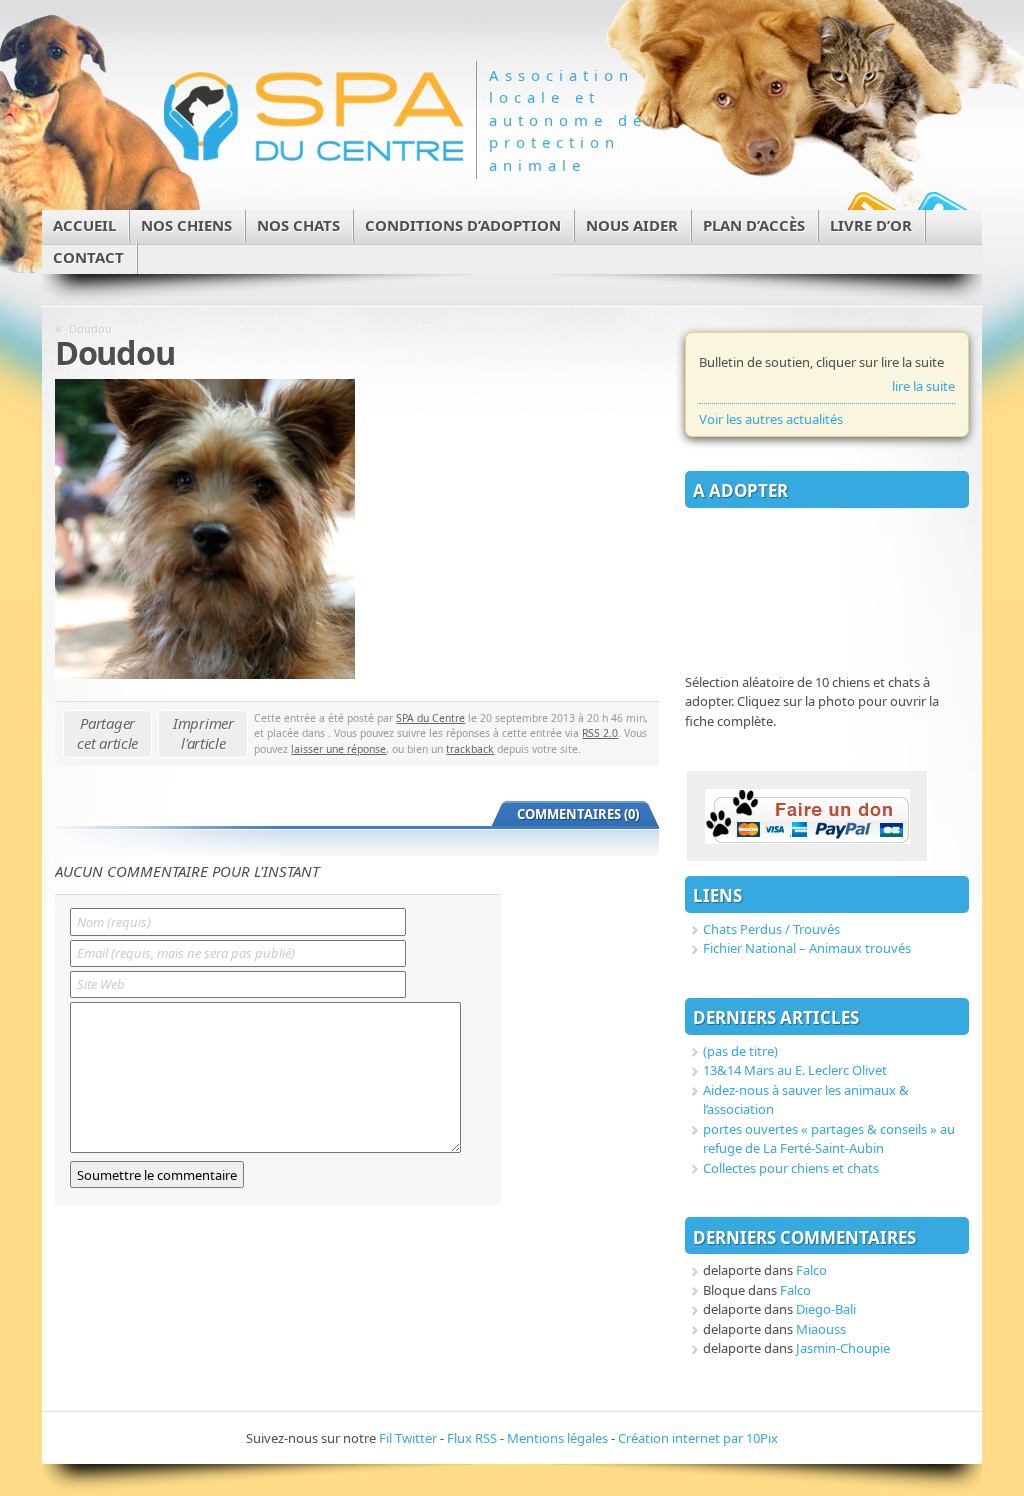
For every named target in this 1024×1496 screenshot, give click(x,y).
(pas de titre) (740, 1051)
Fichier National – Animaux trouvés (807, 948)
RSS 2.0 (600, 733)
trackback (470, 749)
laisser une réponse (338, 749)
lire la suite (923, 386)
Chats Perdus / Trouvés (771, 929)
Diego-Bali (826, 1309)
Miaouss (821, 1329)
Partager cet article (107, 733)
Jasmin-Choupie (843, 1348)
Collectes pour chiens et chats (791, 1168)
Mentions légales (557, 1438)
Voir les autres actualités (771, 419)
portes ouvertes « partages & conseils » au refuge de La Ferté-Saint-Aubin (829, 1139)
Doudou (90, 328)
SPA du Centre (430, 718)
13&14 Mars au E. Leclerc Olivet (795, 1070)
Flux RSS (472, 1438)
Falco (811, 1270)
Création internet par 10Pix (698, 1438)
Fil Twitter (408, 1438)
